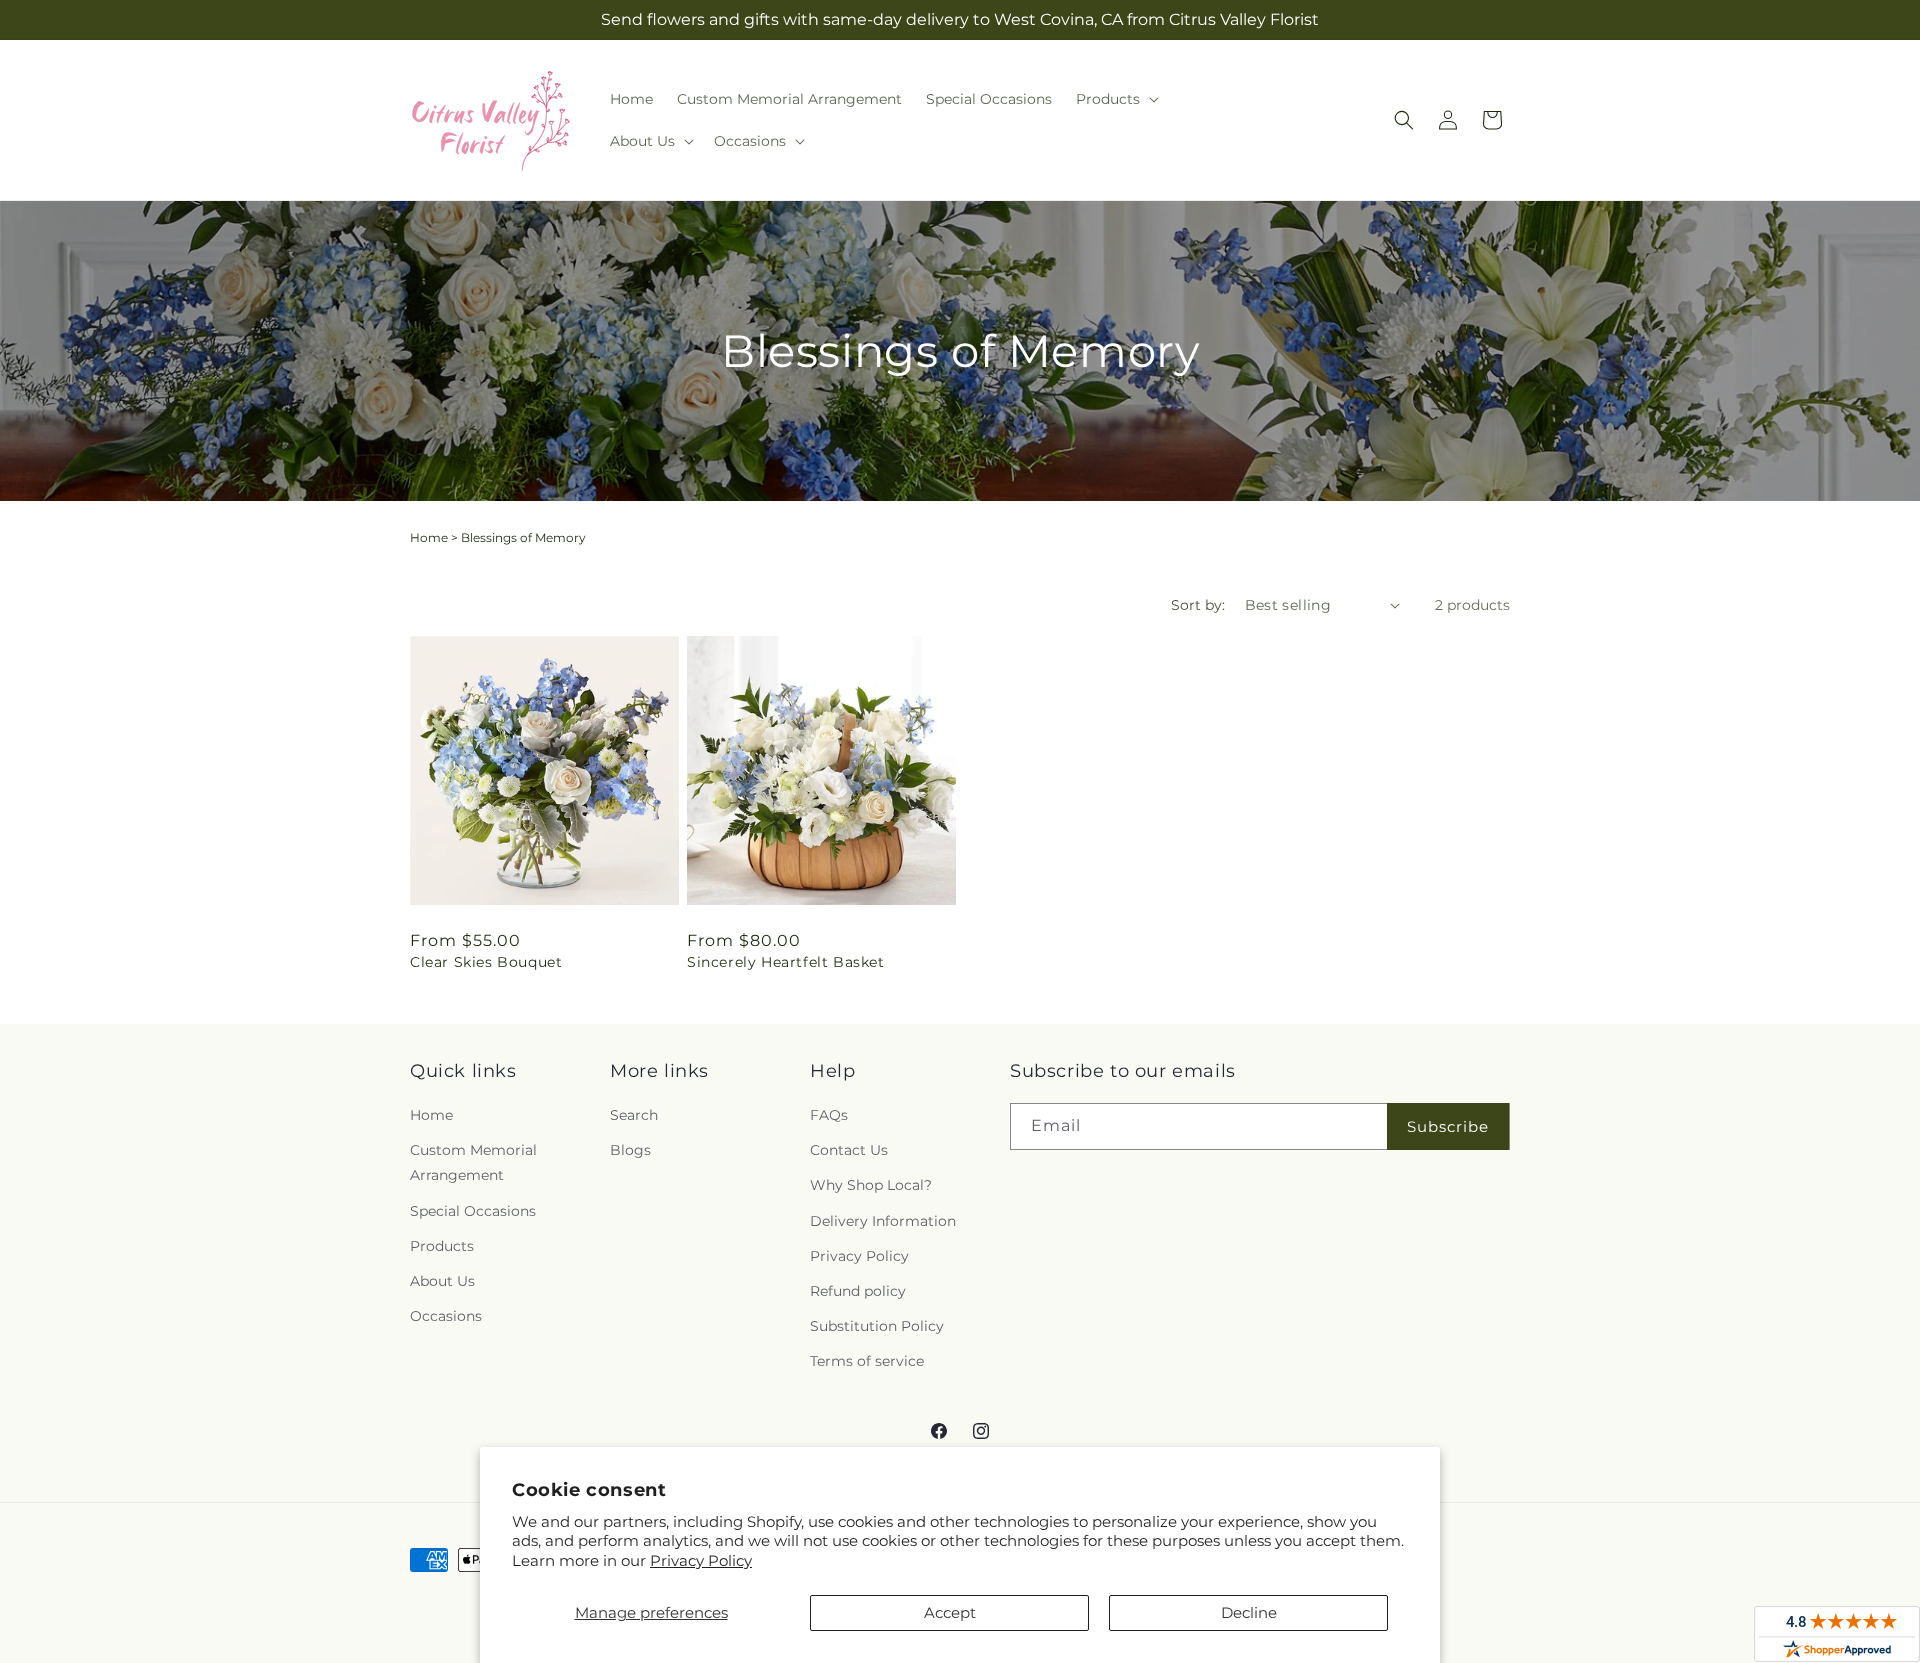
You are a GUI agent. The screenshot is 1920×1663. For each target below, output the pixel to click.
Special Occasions (473, 1211)
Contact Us (849, 1150)
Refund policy (858, 1291)
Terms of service (867, 1361)
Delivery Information (883, 1221)
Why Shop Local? (871, 1185)
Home (429, 537)
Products (442, 1246)
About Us (442, 1281)
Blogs (630, 1150)
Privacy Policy (701, 1560)
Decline (1249, 1612)
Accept (950, 1612)
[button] (1115, 99)
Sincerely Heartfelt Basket (786, 962)
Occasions (446, 1316)
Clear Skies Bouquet (486, 962)
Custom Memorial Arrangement (473, 1162)
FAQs (829, 1115)
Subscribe (1448, 1126)
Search (634, 1115)
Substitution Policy (877, 1326)
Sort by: (1198, 605)
